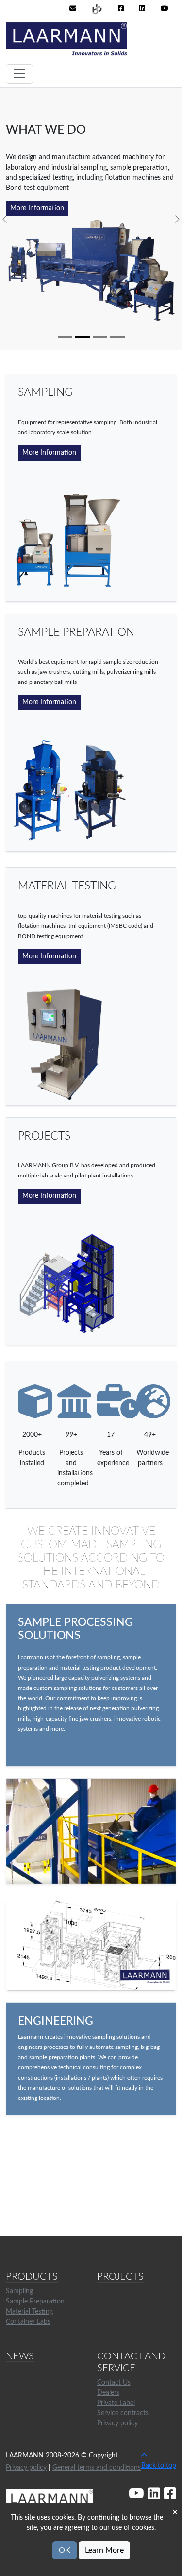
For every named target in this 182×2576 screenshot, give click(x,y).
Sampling (19, 2291)
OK (65, 2550)
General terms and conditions (97, 2468)
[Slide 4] (117, 337)
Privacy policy (117, 2423)
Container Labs (28, 2322)
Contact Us (114, 2383)
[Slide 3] (100, 337)
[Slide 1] (65, 337)
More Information (37, 208)
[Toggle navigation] (19, 74)
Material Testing (29, 2312)
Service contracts (123, 2413)
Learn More (104, 2550)
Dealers (108, 2393)
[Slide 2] (83, 337)
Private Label (116, 2403)
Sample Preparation (35, 2302)
